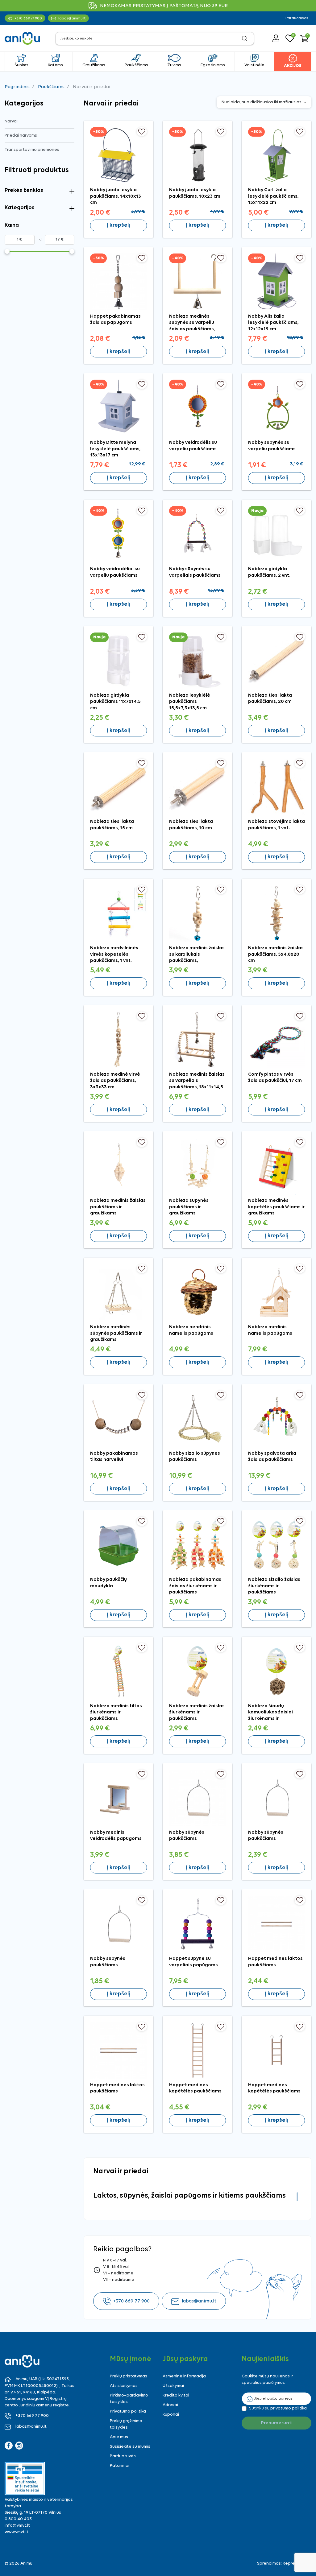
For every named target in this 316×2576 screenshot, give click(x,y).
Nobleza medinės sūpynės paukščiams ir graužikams (116, 1333)
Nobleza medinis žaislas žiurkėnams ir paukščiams (197, 1712)
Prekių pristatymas (129, 2376)
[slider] (7, 251)
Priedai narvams (21, 136)
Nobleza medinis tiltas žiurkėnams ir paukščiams (116, 1712)
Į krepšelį (118, 225)
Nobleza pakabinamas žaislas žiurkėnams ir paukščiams (195, 1586)
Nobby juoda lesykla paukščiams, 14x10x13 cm (116, 196)
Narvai (11, 121)
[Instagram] (19, 2446)
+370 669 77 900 (131, 2301)
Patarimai (120, 2466)
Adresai (170, 2405)
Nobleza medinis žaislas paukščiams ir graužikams (118, 1207)
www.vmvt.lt (17, 2532)
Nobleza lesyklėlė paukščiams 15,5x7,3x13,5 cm (190, 702)
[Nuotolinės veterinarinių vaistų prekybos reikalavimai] (25, 2478)
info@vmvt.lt (17, 2526)
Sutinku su (278, 2408)
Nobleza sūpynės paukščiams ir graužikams (189, 1207)
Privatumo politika (128, 2411)
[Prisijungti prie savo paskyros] (276, 38)
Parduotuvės (297, 18)
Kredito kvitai (176, 2395)
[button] (304, 39)
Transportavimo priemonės (32, 150)
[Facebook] (9, 2446)
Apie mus (119, 2437)
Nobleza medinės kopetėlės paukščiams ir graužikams (276, 1207)
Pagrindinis (17, 87)
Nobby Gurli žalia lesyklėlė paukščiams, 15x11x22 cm (273, 196)
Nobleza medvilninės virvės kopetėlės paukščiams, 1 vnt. (114, 954)
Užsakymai (173, 2386)
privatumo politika (289, 2408)
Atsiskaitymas (124, 2386)
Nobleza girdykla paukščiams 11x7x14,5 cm (115, 702)
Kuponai (171, 2415)
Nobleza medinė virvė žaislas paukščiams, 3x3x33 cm (115, 1081)
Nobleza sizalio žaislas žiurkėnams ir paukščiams (274, 1586)
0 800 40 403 (18, 2519)
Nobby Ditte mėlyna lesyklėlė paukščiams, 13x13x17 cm (115, 449)
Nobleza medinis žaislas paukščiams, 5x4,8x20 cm (276, 954)
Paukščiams (51, 87)
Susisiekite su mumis (130, 2447)
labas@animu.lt (199, 2301)
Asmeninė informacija (184, 2376)
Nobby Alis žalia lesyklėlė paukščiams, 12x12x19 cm (273, 323)
